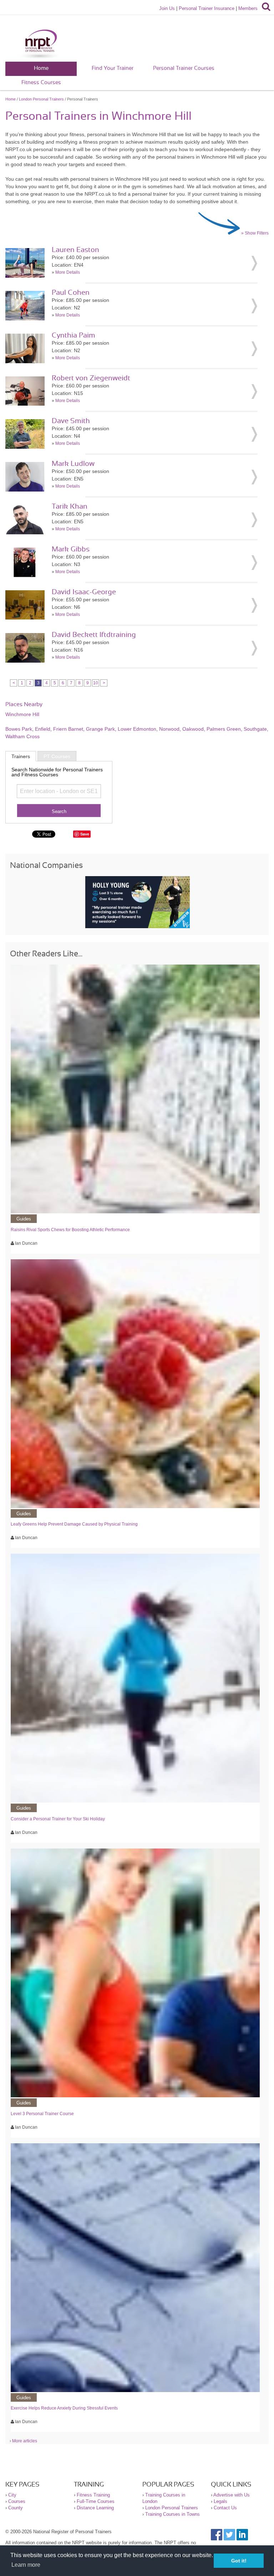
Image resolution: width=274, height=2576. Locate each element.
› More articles (23, 2441)
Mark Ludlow (73, 464)
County (16, 2508)
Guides (24, 1219)
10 (96, 683)
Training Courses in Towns (172, 2514)
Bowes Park (19, 729)
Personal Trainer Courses (184, 68)
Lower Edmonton (137, 729)
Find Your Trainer (113, 68)
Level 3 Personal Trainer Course (42, 2114)
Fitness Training (93, 2495)
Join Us (167, 8)
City (12, 2495)
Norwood (169, 729)
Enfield (43, 729)
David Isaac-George (84, 592)
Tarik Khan (70, 507)
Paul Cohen (71, 293)
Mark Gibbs (71, 549)
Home (41, 68)
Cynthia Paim (73, 335)
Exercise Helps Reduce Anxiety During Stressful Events (64, 2408)
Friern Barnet (68, 729)
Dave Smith (71, 421)
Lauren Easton (75, 250)
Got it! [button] (239, 2561)
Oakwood (193, 729)
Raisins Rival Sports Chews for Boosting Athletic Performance (70, 1230)
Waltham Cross (22, 736)
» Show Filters (255, 233)
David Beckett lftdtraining (94, 635)
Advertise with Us (232, 2495)
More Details (68, 272)
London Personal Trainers (41, 99)
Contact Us (225, 2508)
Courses (17, 2501)
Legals (220, 2501)
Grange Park (100, 729)
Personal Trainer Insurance (207, 8)
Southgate (255, 729)
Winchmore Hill (22, 714)
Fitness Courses (41, 83)
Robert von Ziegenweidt (91, 378)
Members (248, 8)
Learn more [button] (26, 2565)
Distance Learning (95, 2508)
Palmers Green (224, 729)
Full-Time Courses (96, 2501)
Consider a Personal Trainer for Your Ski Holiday (58, 1819)
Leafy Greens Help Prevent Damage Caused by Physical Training (74, 1524)
